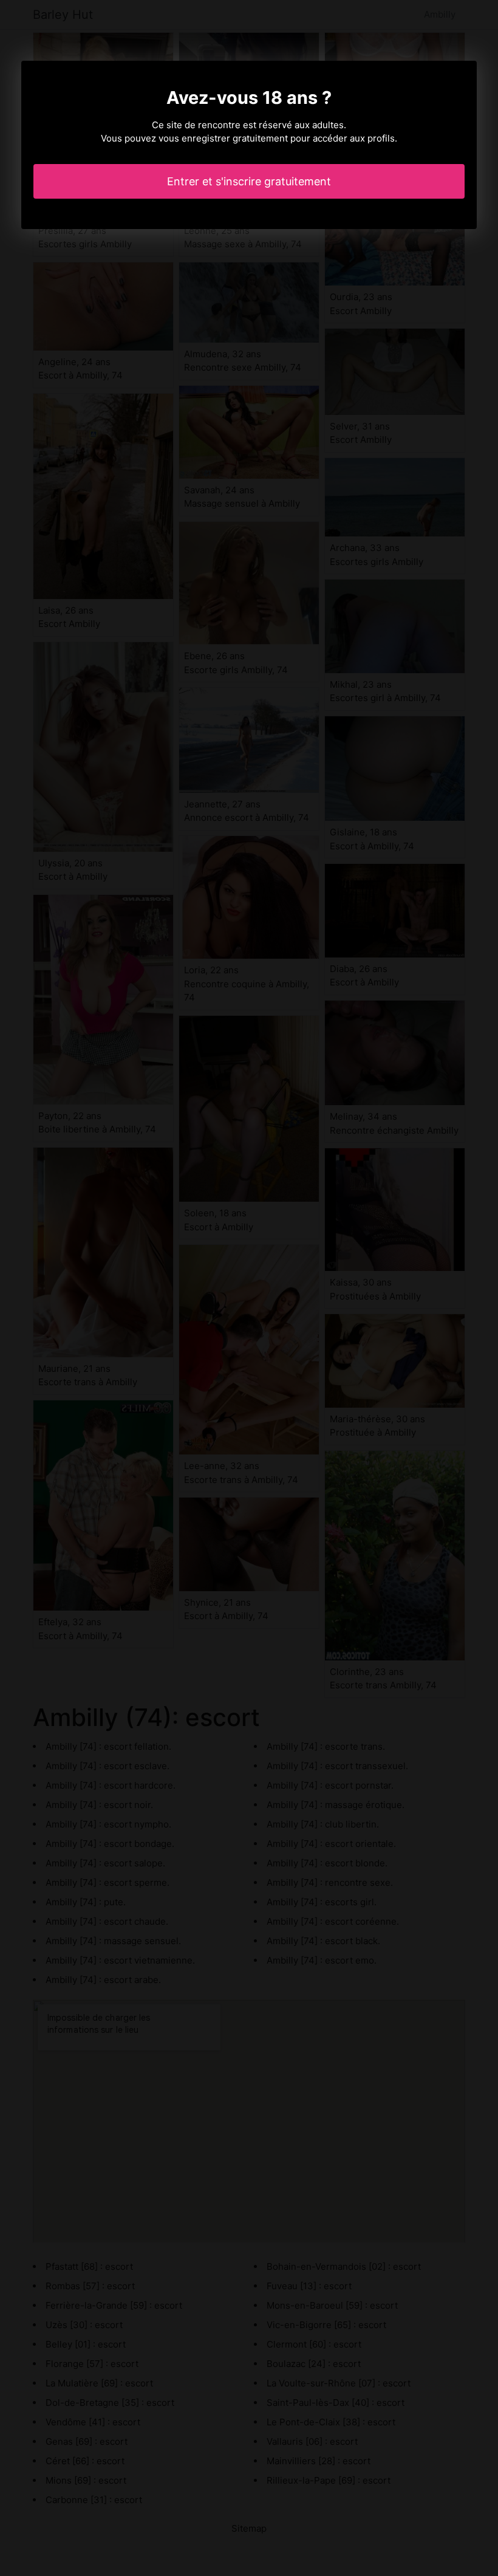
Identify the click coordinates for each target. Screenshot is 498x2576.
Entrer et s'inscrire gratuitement (249, 181)
